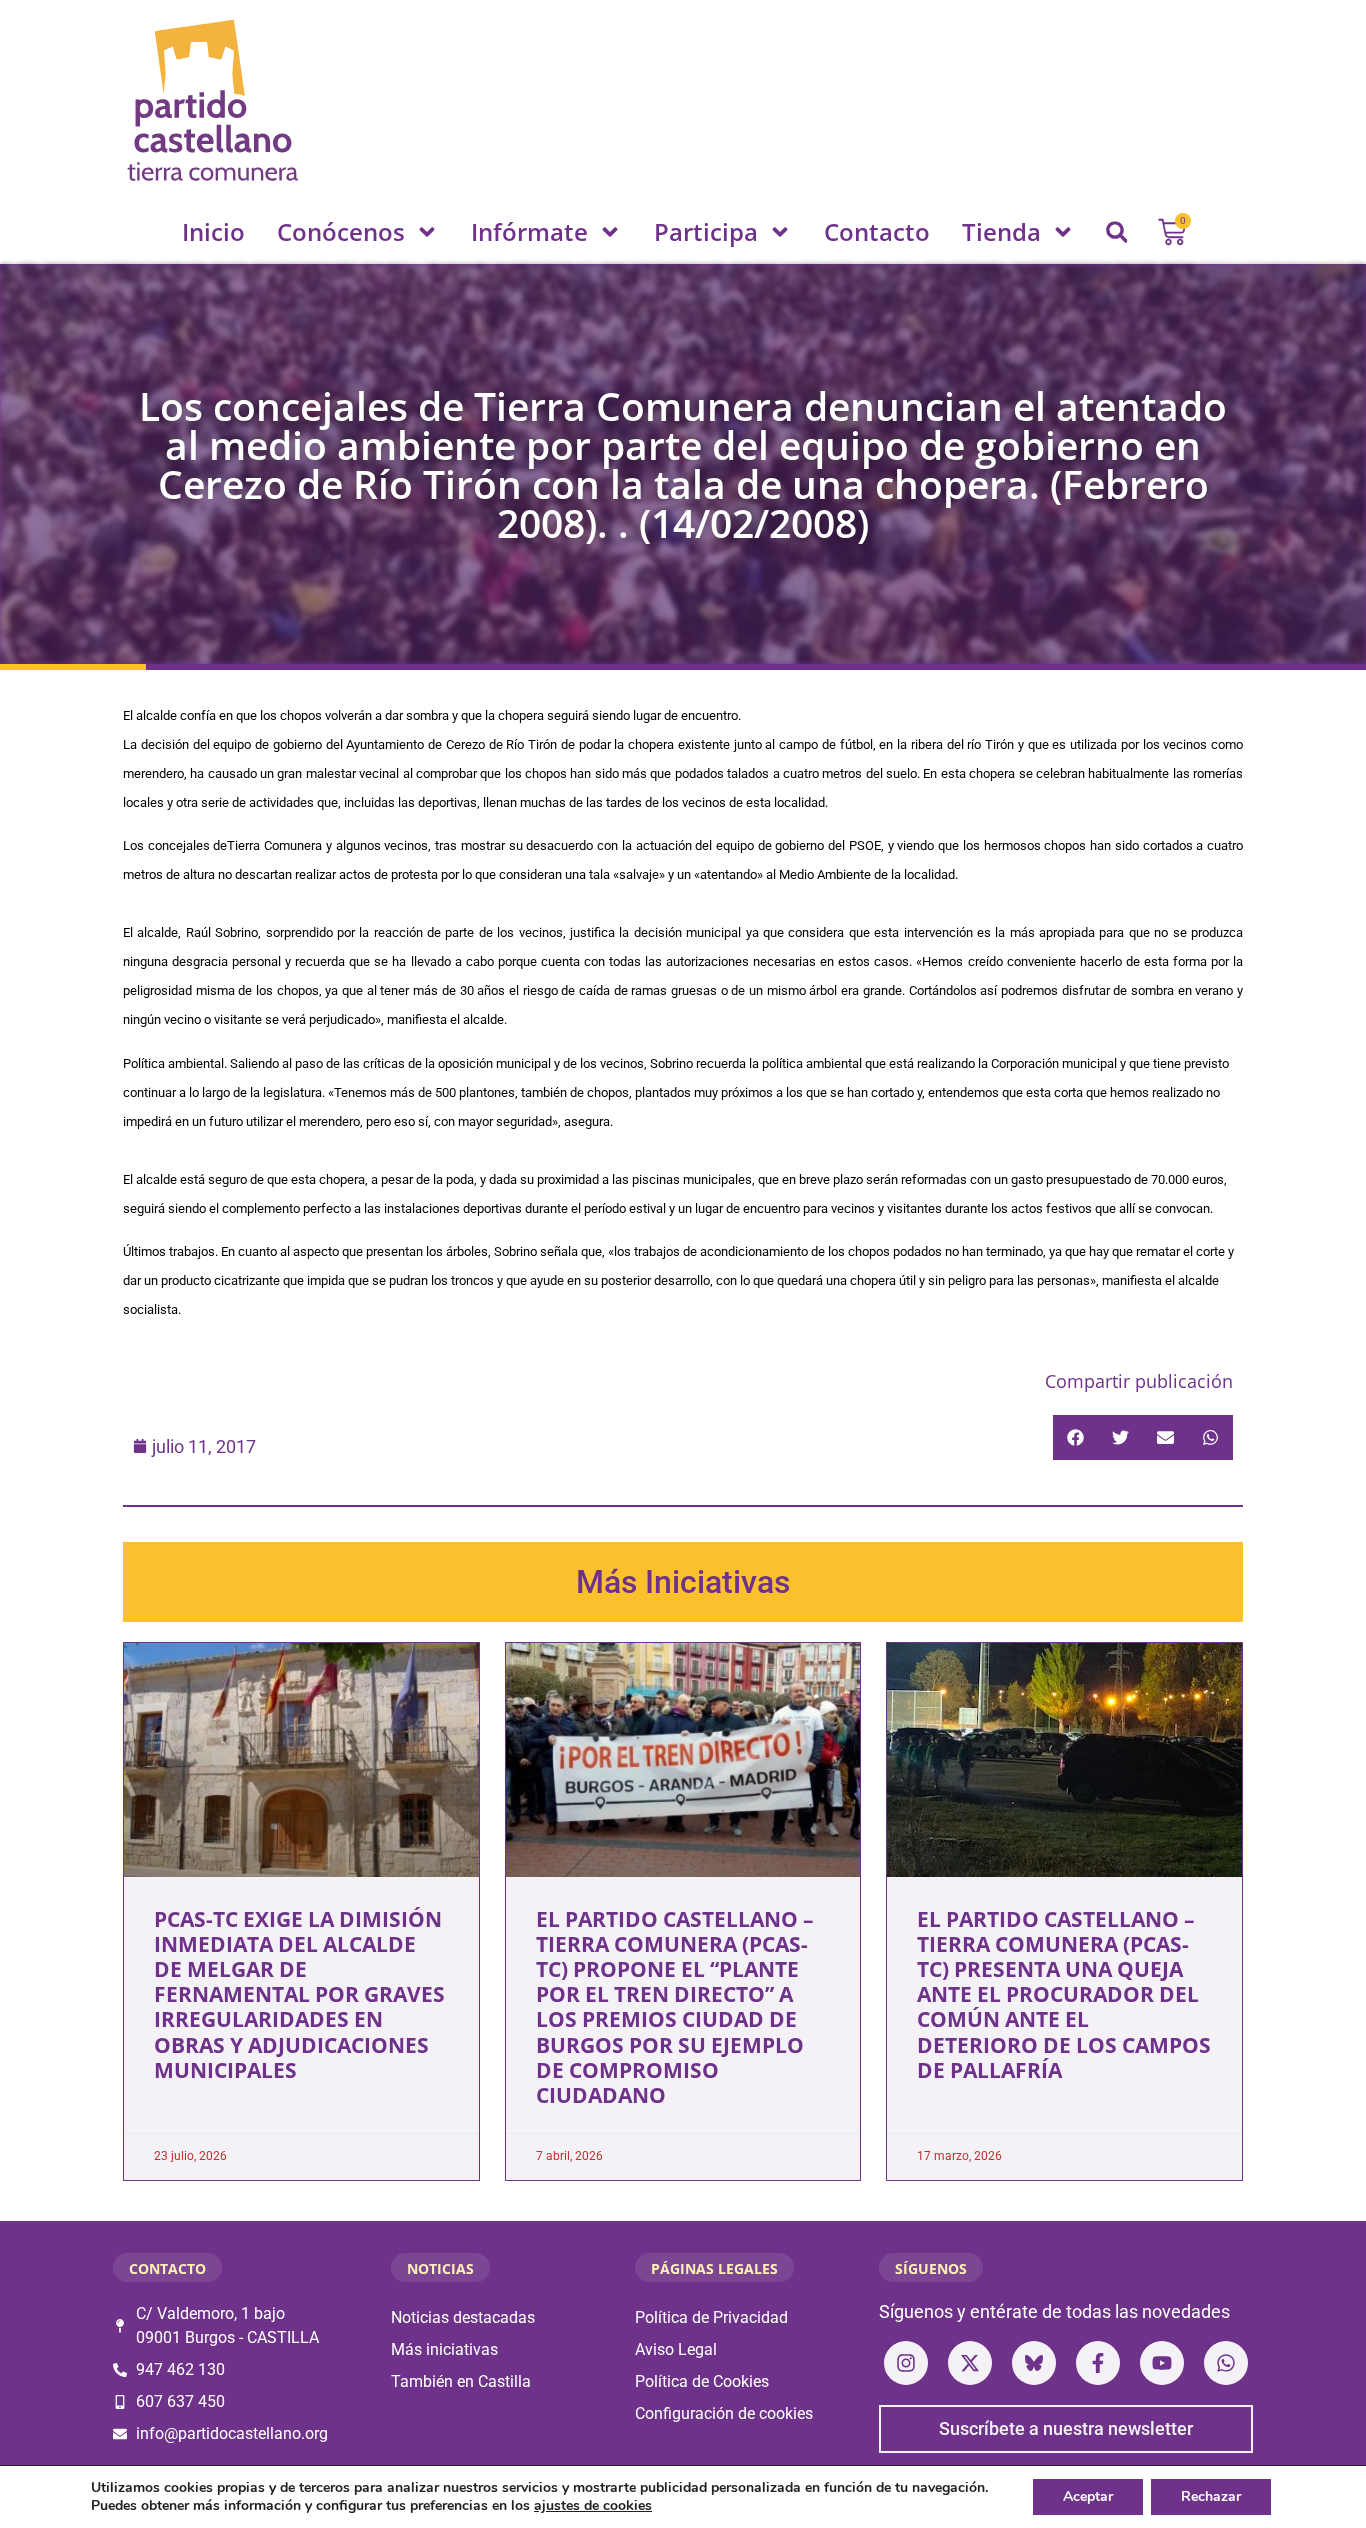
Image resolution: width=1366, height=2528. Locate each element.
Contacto (877, 231)
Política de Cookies (702, 2381)
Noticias (440, 2268)
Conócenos (341, 231)
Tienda (1001, 231)
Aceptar (1088, 2496)
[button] (1117, 232)
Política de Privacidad (711, 2317)
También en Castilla (461, 2381)
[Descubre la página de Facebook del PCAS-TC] (1098, 2363)
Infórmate (529, 231)
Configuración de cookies (724, 2413)
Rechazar (1211, 2496)
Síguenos (931, 2268)
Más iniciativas (444, 2349)
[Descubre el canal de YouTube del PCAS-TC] (1162, 2363)
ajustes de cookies (593, 2506)
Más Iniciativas (683, 1582)
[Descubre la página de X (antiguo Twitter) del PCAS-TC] (970, 2363)
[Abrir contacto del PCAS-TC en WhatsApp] (1226, 2363)
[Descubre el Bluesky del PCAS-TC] (1034, 2363)
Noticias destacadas (463, 2317)
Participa (706, 231)
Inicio (213, 231)
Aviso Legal (676, 2349)
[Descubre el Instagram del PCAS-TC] (906, 2363)
